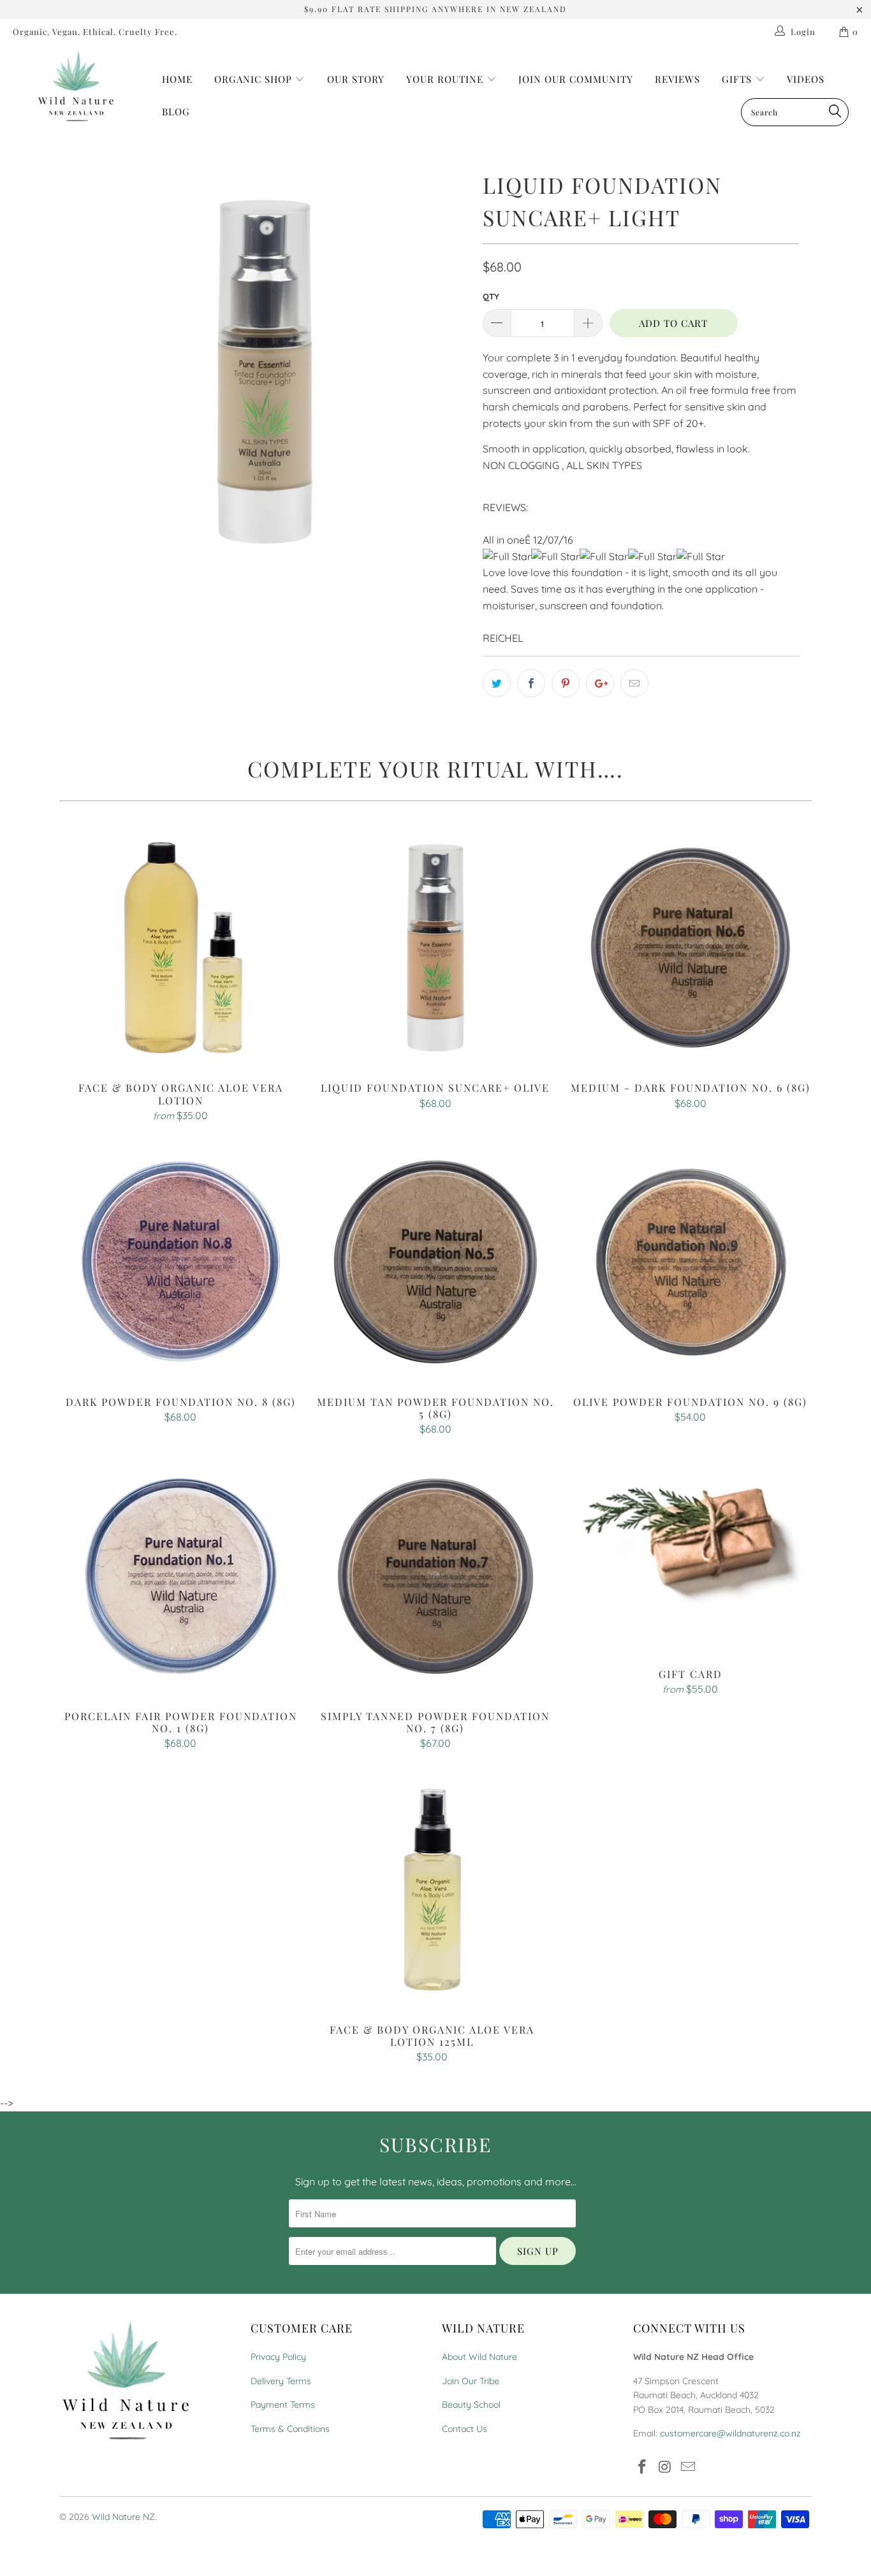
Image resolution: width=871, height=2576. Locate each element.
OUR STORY (356, 79)
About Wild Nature (479, 2357)
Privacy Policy (278, 2357)
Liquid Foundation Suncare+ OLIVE (435, 948)
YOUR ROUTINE (446, 79)
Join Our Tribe (471, 2381)
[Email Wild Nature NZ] (688, 2467)
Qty (491, 296)
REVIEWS (677, 79)
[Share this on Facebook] (531, 683)
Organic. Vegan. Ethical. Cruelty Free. (95, 32)
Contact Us (465, 2429)
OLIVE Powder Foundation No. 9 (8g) (691, 1262)
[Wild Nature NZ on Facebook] (643, 2467)
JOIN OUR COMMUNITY (576, 79)
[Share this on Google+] (600, 683)
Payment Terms (283, 2405)
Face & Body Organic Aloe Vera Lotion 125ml (432, 1890)
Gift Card (691, 1555)
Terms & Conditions (290, 2429)
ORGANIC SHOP (253, 79)
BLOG (176, 112)
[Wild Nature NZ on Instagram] (666, 2467)
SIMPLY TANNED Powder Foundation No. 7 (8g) (435, 1576)
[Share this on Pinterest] (566, 683)
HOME (177, 79)
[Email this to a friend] (634, 683)
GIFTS (738, 79)
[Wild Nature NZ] (76, 87)
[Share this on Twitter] (497, 683)
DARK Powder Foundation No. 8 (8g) (180, 1262)
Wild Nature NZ (123, 2517)
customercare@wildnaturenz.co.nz (730, 2433)
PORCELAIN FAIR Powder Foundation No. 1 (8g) (180, 1576)
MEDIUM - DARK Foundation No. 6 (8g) (691, 948)
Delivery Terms (281, 2381)
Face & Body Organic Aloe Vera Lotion (180, 948)
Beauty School (471, 2405)
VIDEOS (806, 79)
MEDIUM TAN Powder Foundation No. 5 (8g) (435, 1262)
